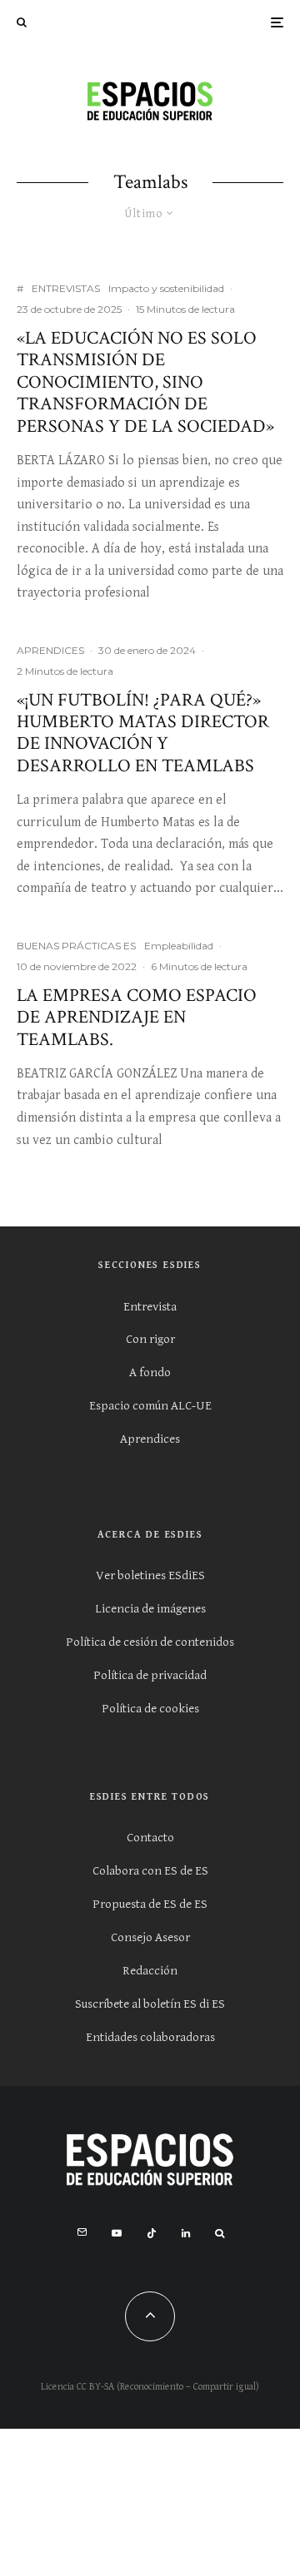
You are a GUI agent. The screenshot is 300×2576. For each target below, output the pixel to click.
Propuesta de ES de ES (150, 1904)
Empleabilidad (179, 946)
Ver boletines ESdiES (150, 1575)
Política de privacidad (150, 1675)
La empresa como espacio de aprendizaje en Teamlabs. (137, 1018)
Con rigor (150, 1339)
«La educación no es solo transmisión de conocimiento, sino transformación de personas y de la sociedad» (145, 383)
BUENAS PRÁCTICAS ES (76, 946)
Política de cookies (150, 1709)
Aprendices (150, 1439)
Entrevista (150, 1307)
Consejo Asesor (150, 1937)
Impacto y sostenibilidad (166, 288)
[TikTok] (152, 2233)
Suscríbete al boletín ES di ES (150, 2004)
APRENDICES (50, 650)
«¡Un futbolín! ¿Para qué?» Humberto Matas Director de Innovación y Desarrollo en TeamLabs (143, 734)
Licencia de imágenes (150, 1609)
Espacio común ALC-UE (150, 1406)
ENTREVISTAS (66, 288)
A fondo (150, 1372)
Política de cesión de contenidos (150, 1642)
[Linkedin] (186, 2233)
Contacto (150, 1838)
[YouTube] (117, 2233)
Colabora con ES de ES (150, 1871)
